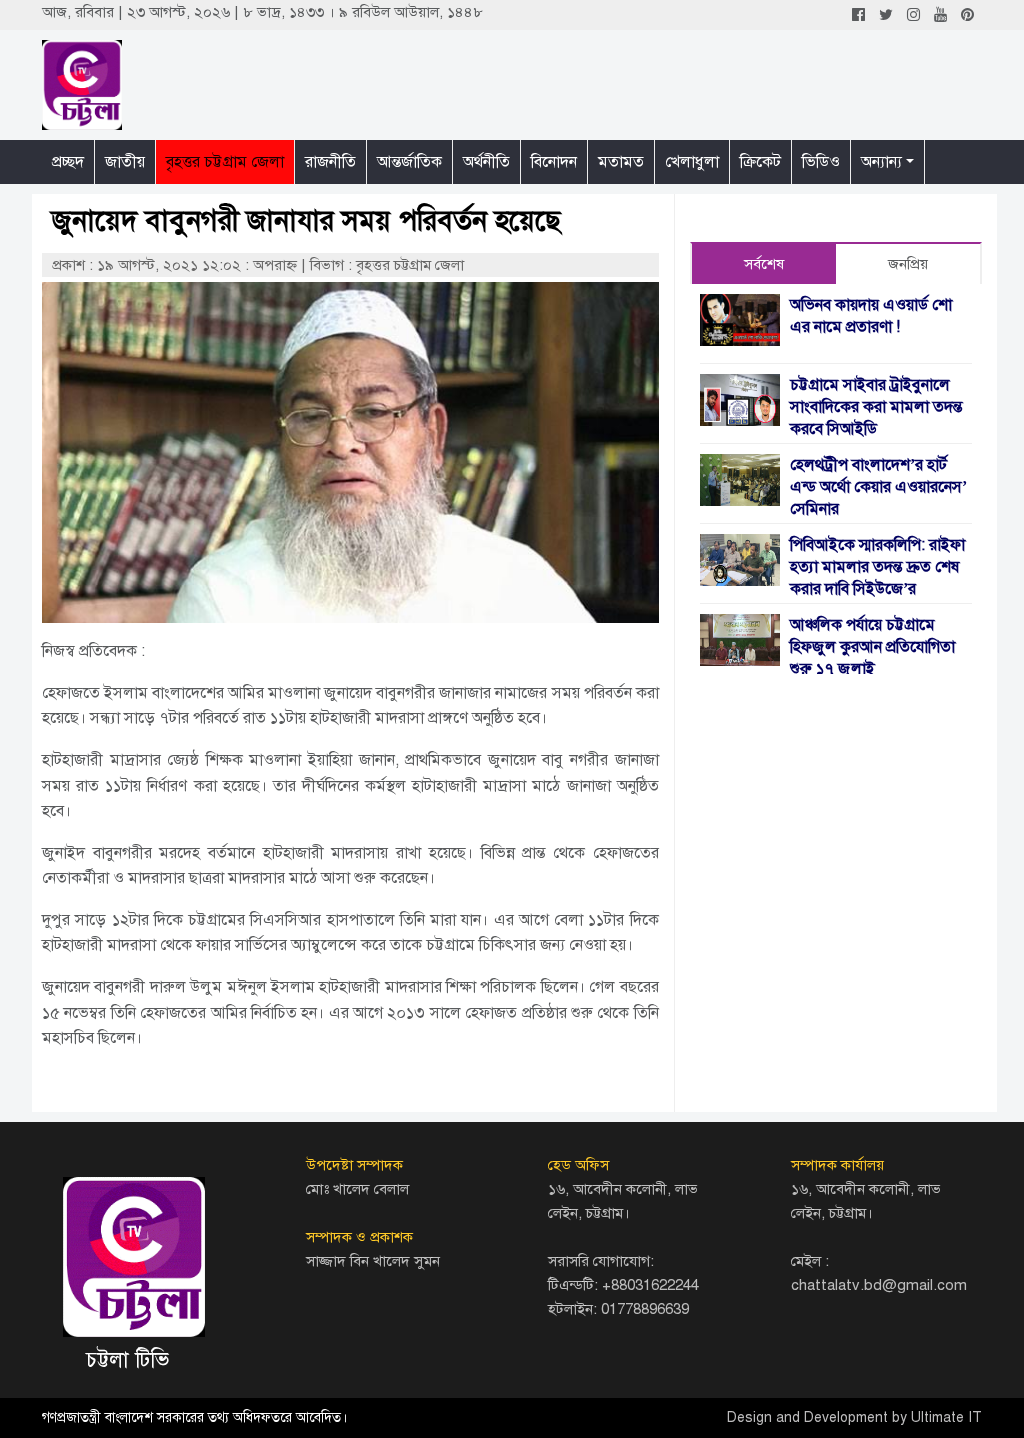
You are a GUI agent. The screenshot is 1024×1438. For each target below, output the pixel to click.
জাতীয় (125, 162)
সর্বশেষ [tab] (764, 264)
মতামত (621, 162)
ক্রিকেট (760, 162)
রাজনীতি (330, 162)
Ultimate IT (946, 1417)
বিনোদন (554, 162)
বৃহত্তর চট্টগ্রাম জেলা (225, 162)
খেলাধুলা (692, 162)
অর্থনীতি (486, 162)
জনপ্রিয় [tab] (908, 264)
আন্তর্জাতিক (409, 162)
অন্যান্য (881, 162)
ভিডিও (821, 162)
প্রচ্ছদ (68, 162)
